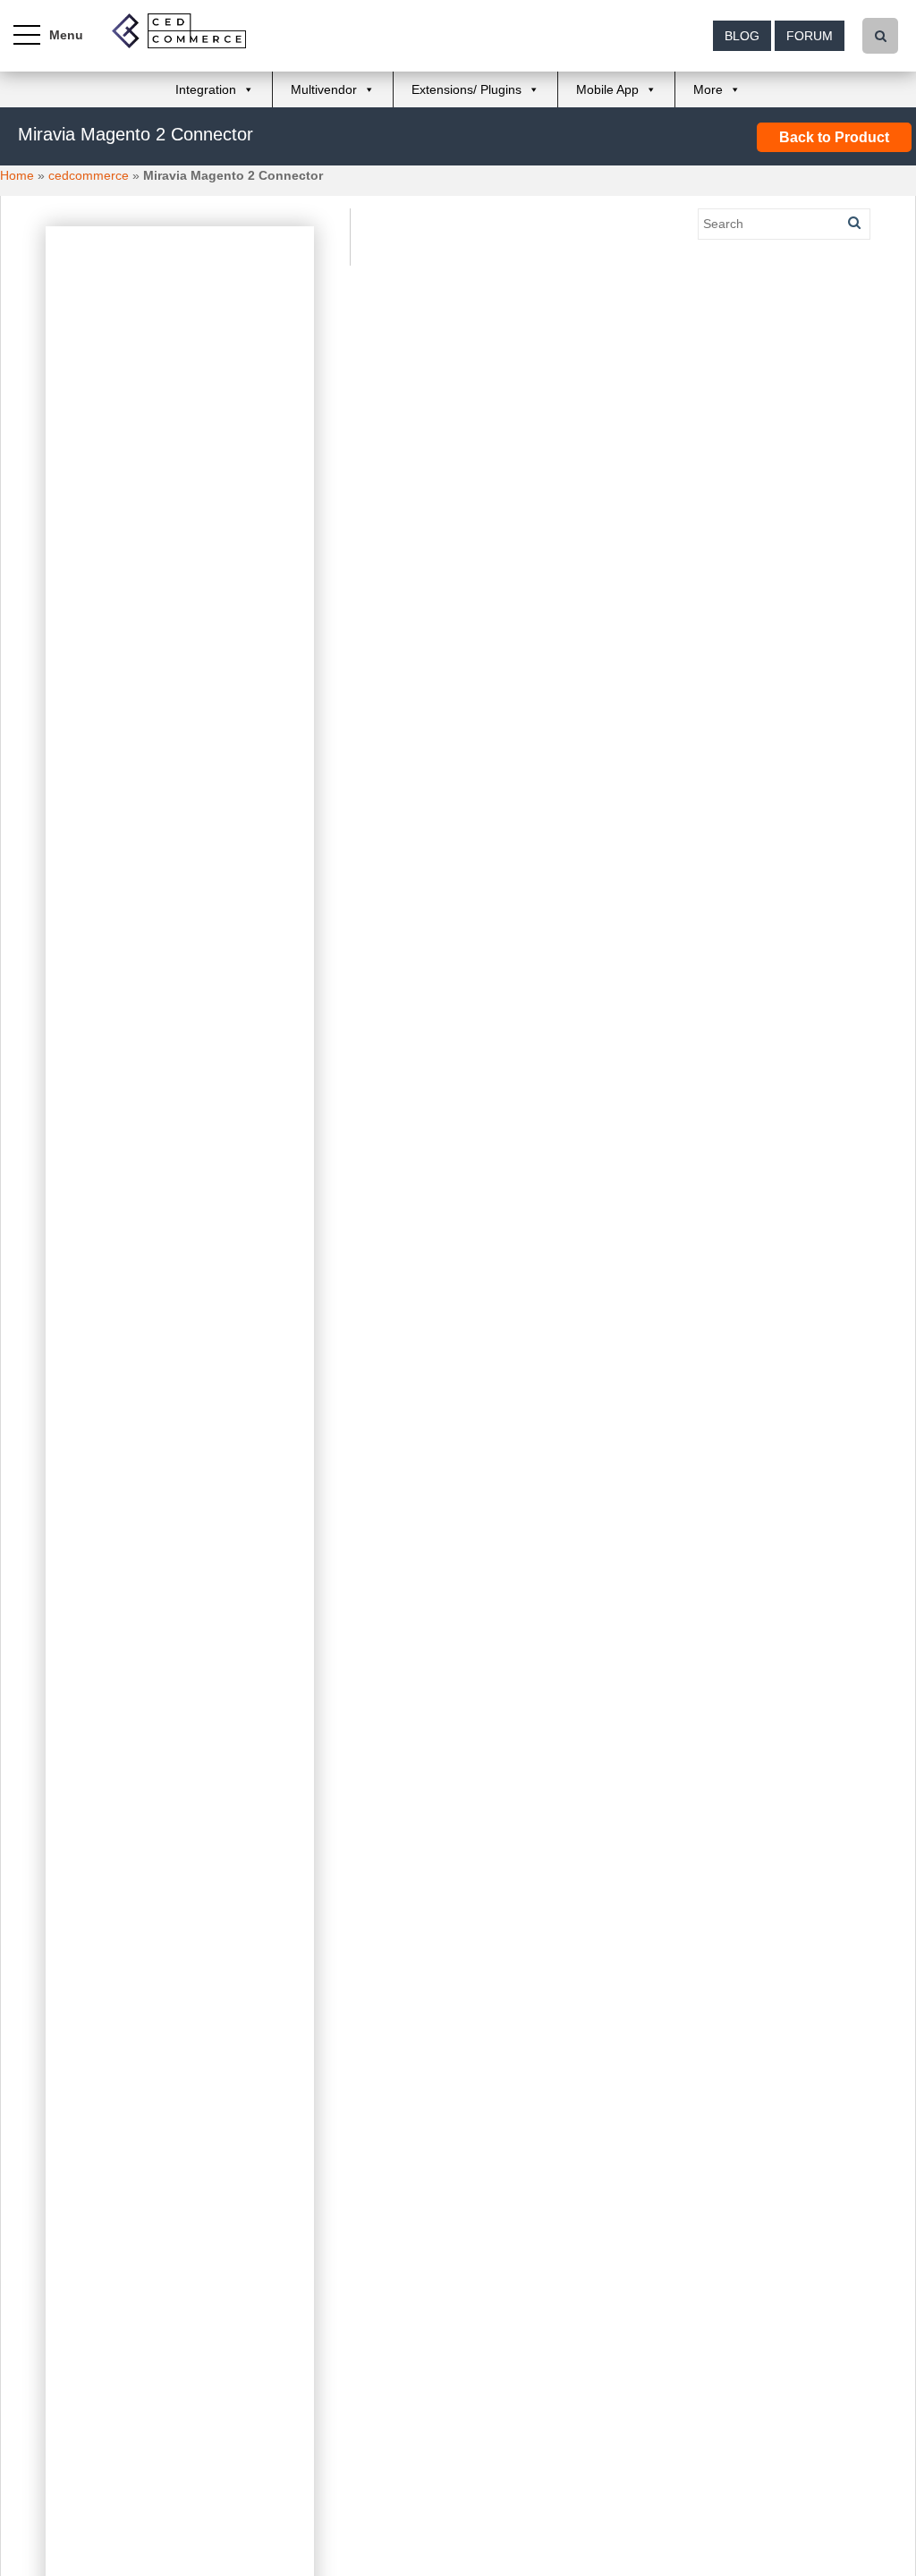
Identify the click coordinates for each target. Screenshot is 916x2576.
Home (17, 175)
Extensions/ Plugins (466, 89)
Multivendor (324, 89)
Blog (742, 36)
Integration (206, 89)
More (708, 89)
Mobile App (607, 89)
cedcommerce (89, 175)
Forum (810, 36)
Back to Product (834, 137)
